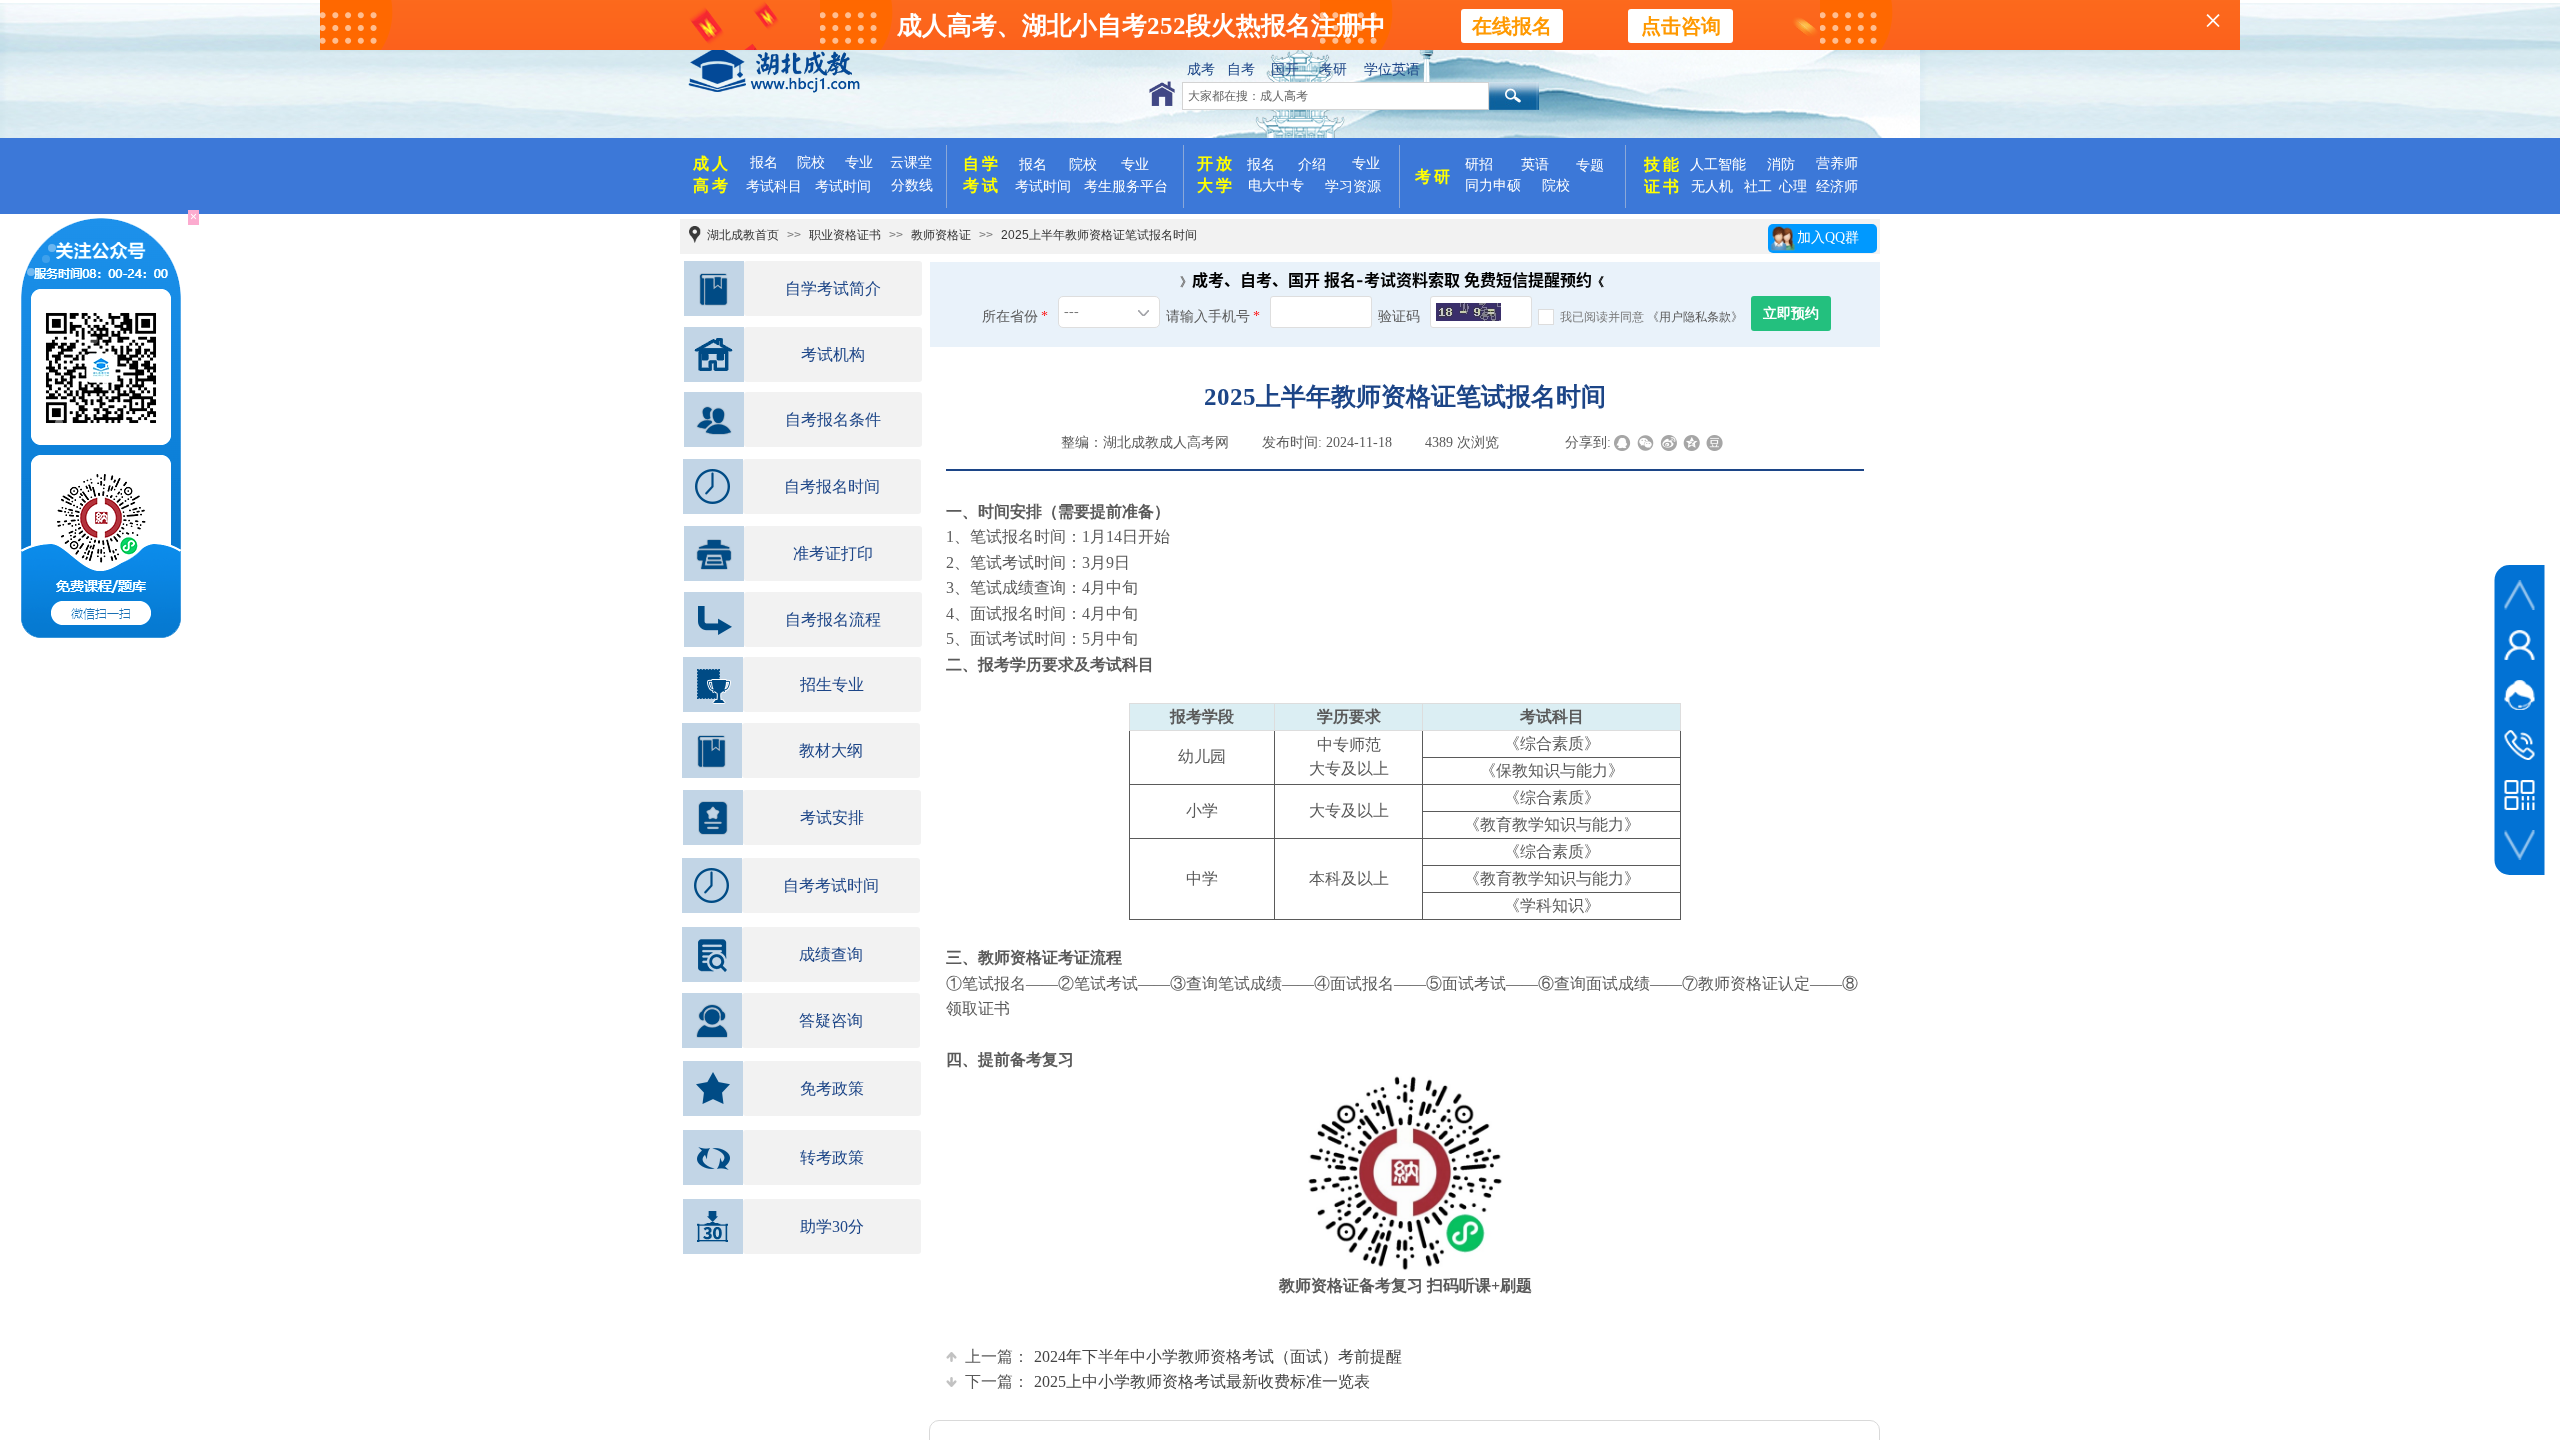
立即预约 (1791, 313)
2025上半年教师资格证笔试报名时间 (1099, 235)
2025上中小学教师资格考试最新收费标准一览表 (1167, 1381)
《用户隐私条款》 (1695, 317)
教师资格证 (941, 235)
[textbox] (1335, 96)
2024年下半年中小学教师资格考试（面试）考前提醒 (1183, 1356)
